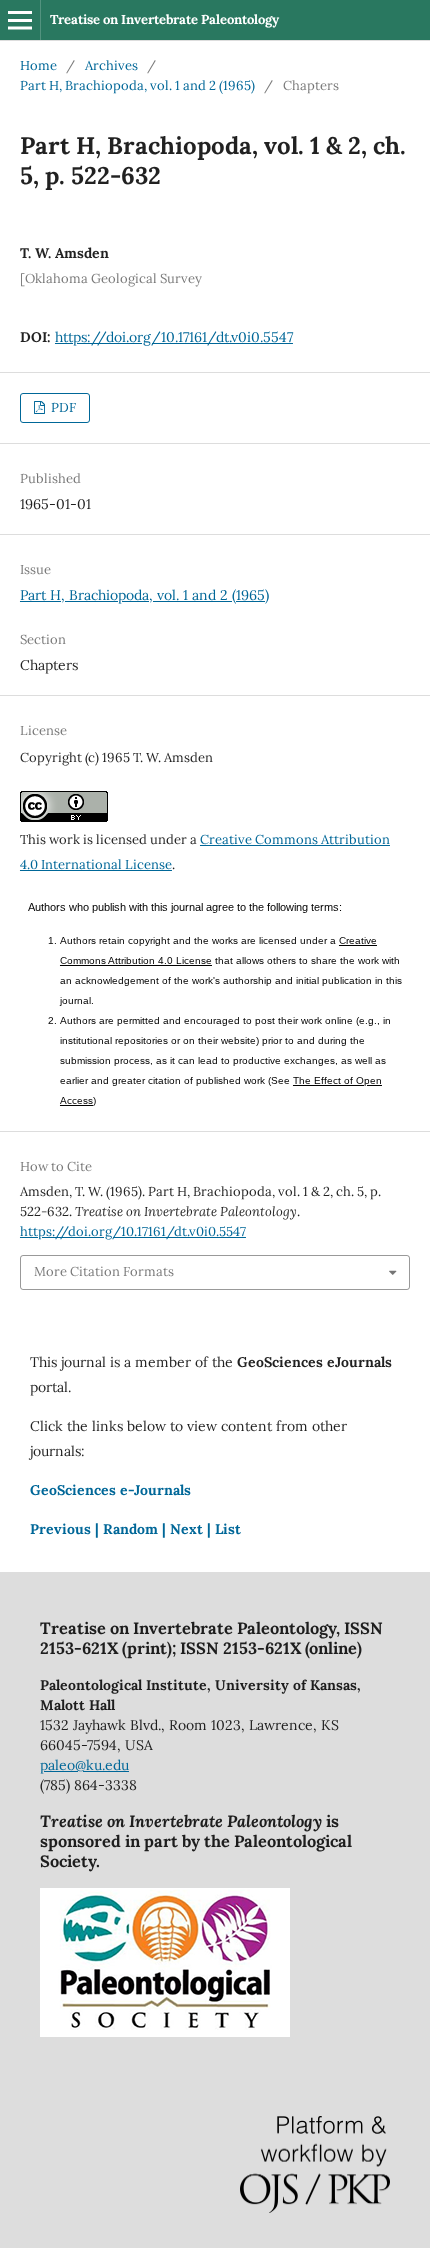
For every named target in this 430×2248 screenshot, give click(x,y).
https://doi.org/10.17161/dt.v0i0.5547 (174, 337)
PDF (62, 407)
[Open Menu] (20, 20)
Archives (111, 65)
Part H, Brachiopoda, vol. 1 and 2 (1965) (137, 85)
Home (38, 65)
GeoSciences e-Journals (110, 1490)
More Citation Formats (104, 1271)
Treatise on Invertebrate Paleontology (164, 19)
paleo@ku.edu (84, 1765)
